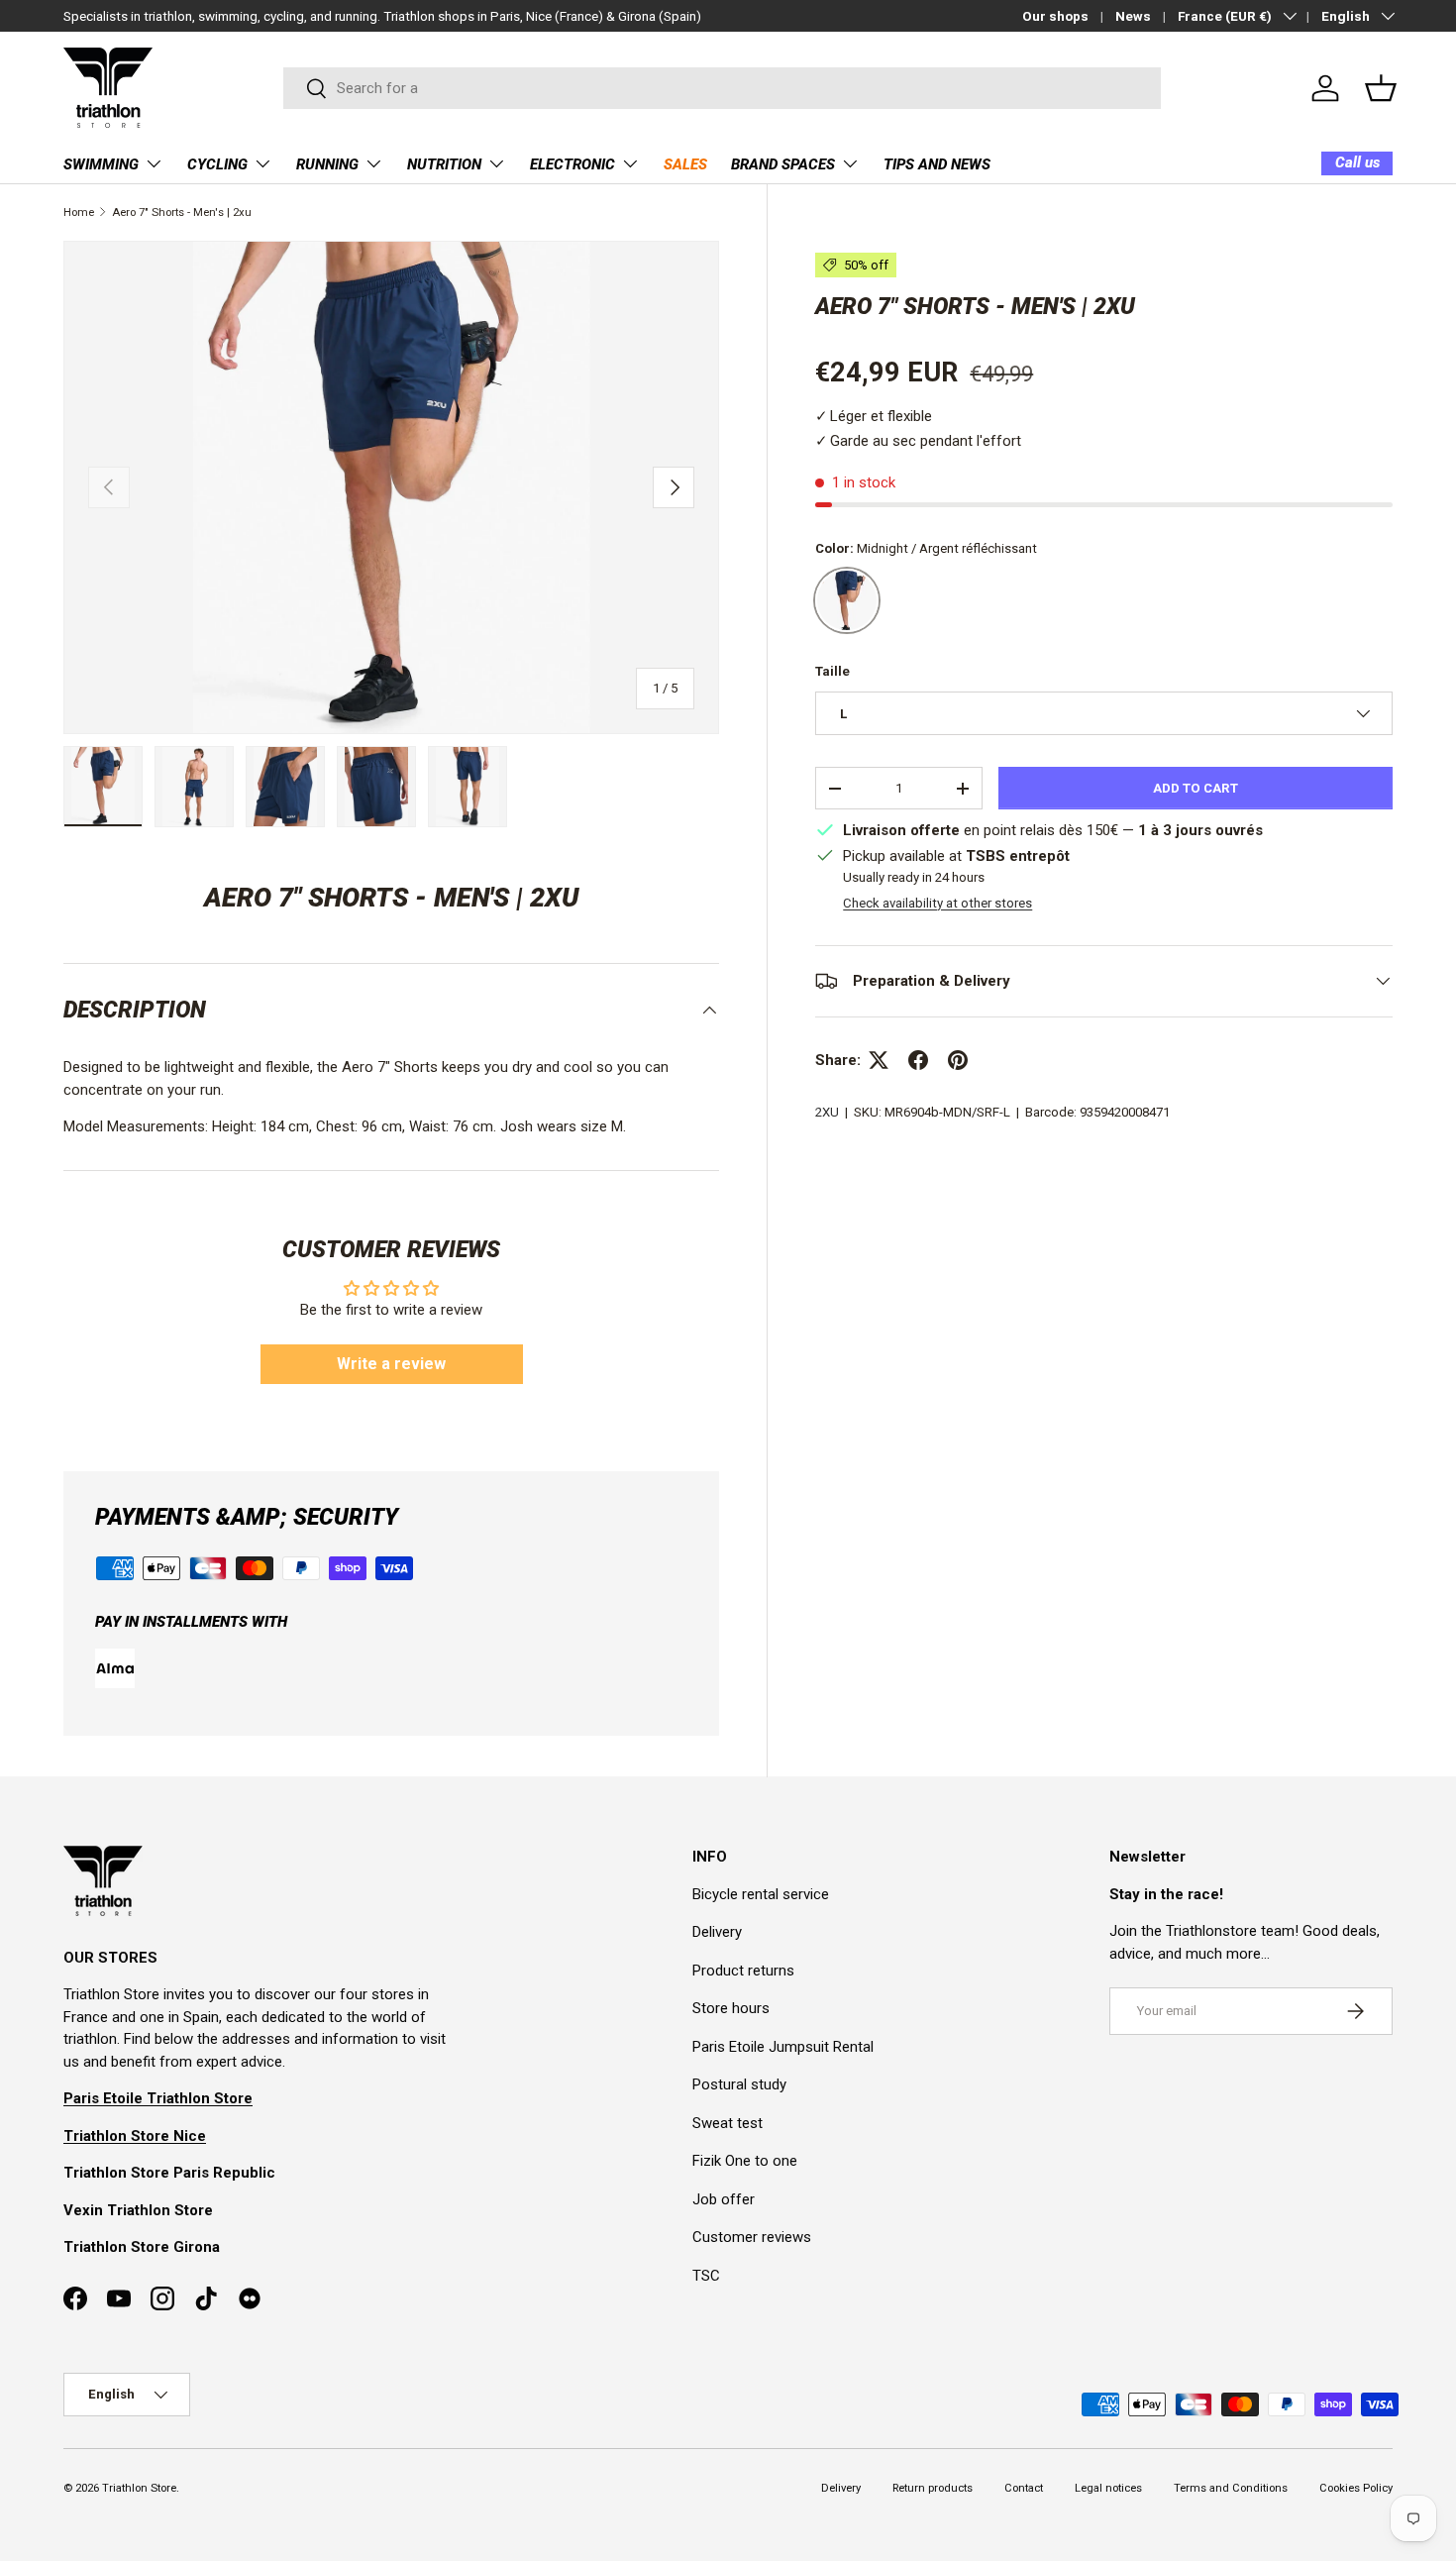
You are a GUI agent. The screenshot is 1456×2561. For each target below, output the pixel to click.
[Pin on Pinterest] (958, 1060)
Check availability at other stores (937, 903)
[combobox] (723, 88)
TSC (706, 2276)
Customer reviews (752, 2237)
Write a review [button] (391, 1364)
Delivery (717, 1932)
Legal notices (1108, 2488)
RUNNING (327, 164)
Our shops (1055, 16)
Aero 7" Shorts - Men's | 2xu (182, 213)
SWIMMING (101, 164)
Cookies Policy (1356, 2488)
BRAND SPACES (783, 164)
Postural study (739, 2084)
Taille (832, 671)
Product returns (743, 1971)
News (1133, 16)
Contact (1024, 2488)
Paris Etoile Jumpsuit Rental (783, 2047)
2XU (827, 1112)
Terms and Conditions (1231, 2488)
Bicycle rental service (761, 1894)
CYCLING (217, 164)
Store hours (731, 2008)
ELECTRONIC (572, 164)
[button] (1381, 88)
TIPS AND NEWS (937, 164)
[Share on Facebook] (918, 1060)
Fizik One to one (745, 2161)
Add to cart (1196, 788)
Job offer (724, 2199)
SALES (685, 164)
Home (79, 213)
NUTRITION (444, 164)
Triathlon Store (139, 2488)
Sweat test (728, 2123)
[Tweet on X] (879, 1060)
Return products (933, 2488)
